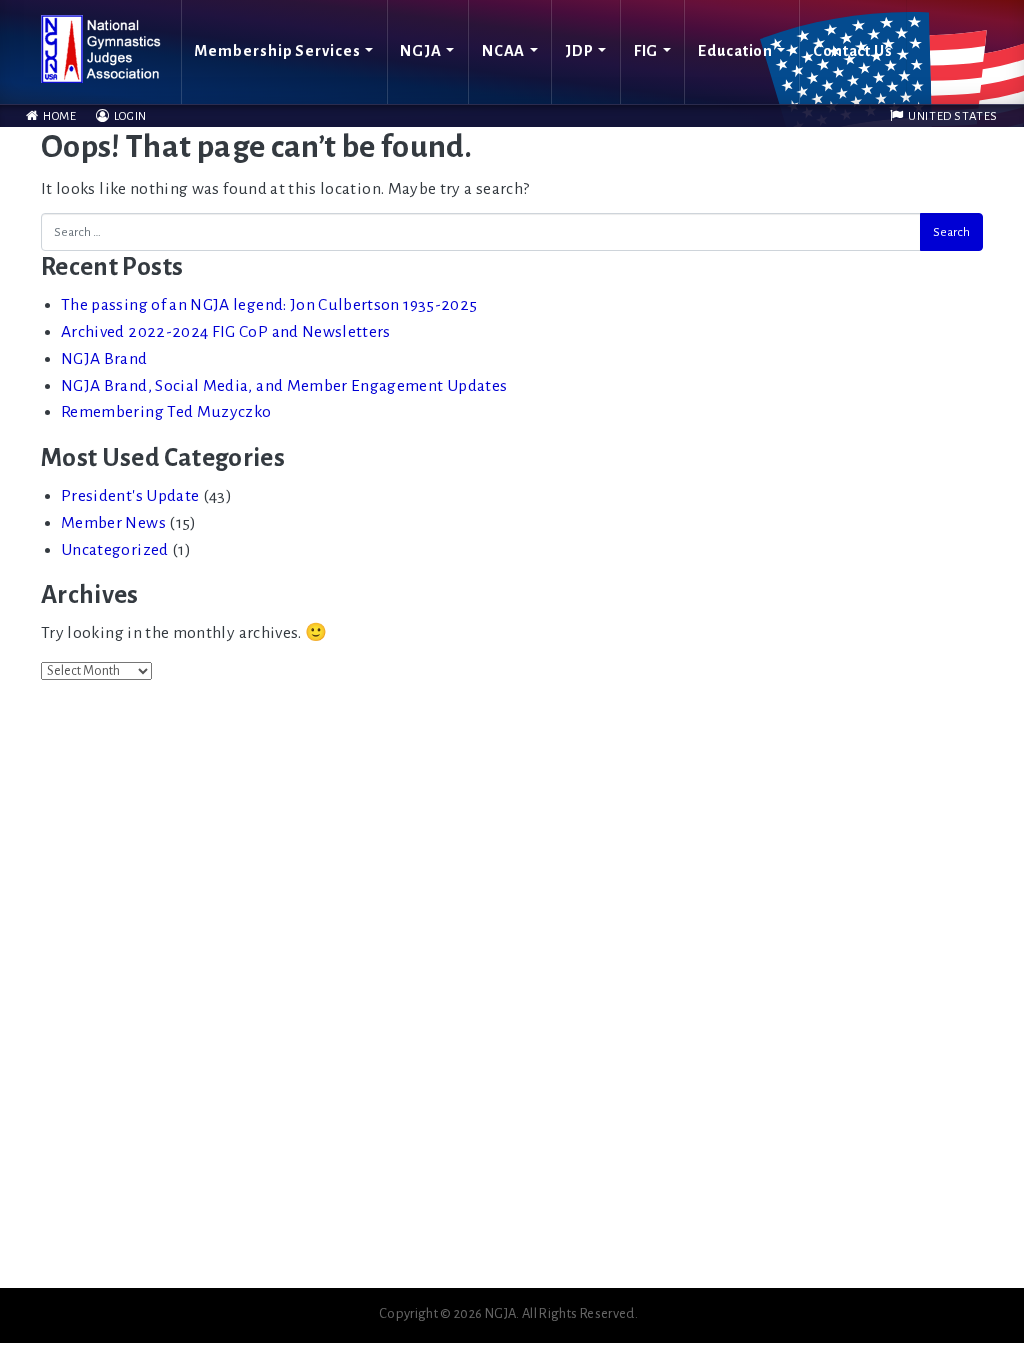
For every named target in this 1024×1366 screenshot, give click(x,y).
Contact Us (853, 51)
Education (735, 51)
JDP (579, 51)
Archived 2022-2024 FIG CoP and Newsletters (226, 332)
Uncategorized (115, 550)
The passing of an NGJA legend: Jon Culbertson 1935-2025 (269, 305)
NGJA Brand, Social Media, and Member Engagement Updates (284, 386)
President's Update (130, 496)
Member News (113, 523)
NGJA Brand (104, 359)
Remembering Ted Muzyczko (166, 412)
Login (129, 116)
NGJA (421, 51)
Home (58, 116)
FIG (646, 51)
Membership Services (277, 51)
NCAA (504, 51)
